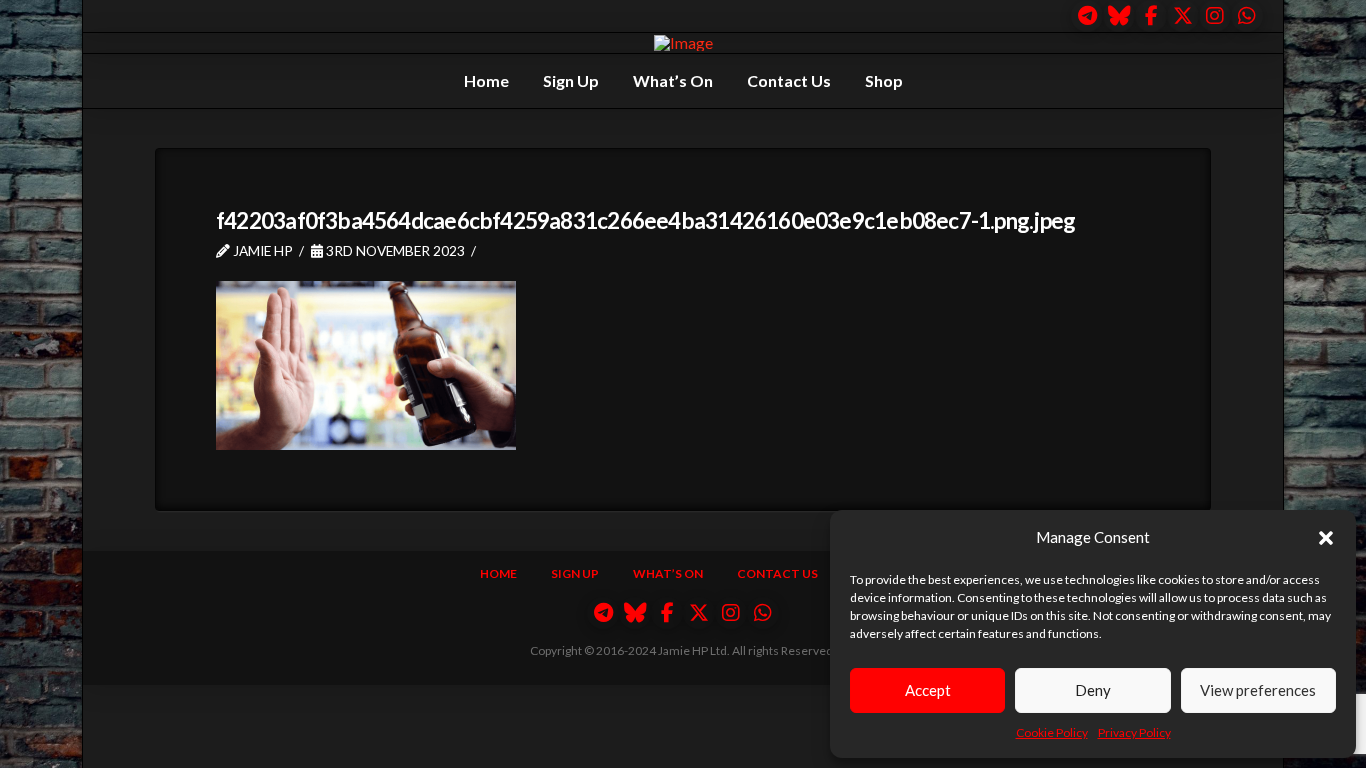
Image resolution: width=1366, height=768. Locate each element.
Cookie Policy (1052, 732)
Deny (1093, 690)
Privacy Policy (1134, 732)
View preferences (1258, 690)
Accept (928, 690)
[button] (1326, 538)
